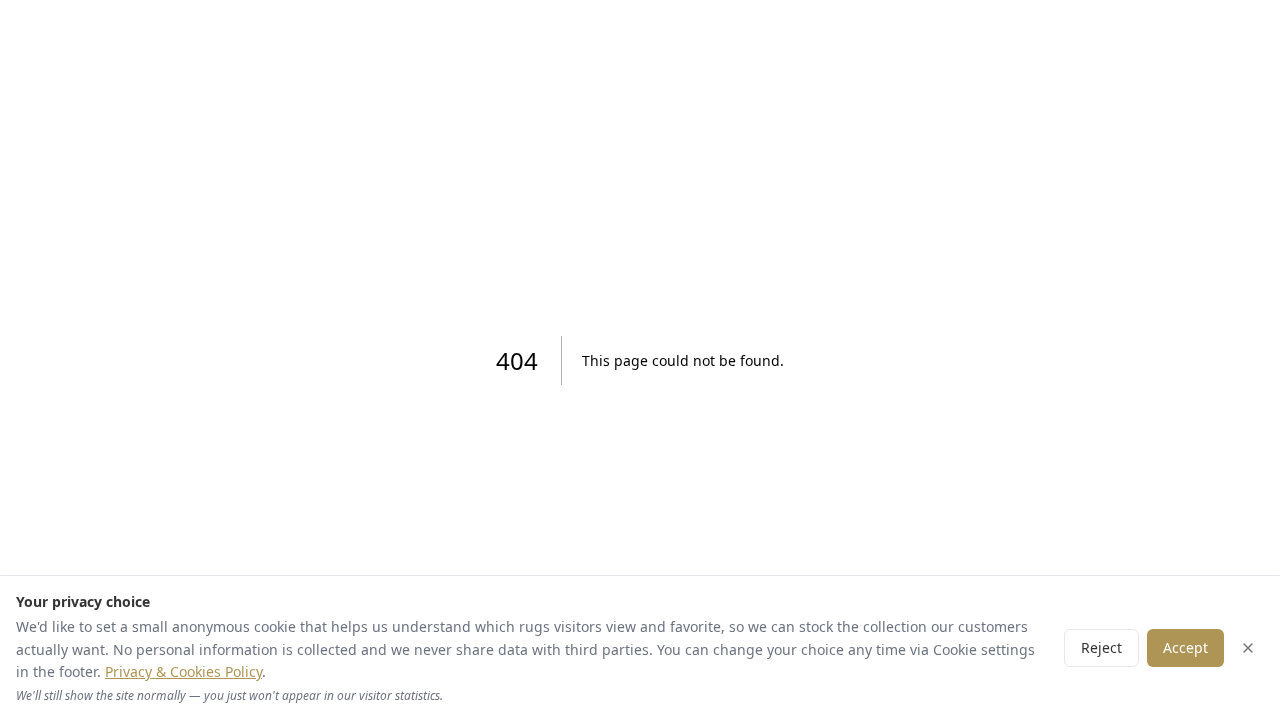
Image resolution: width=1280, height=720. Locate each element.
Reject (1101, 647)
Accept (1185, 647)
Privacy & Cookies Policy (183, 671)
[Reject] (1248, 648)
